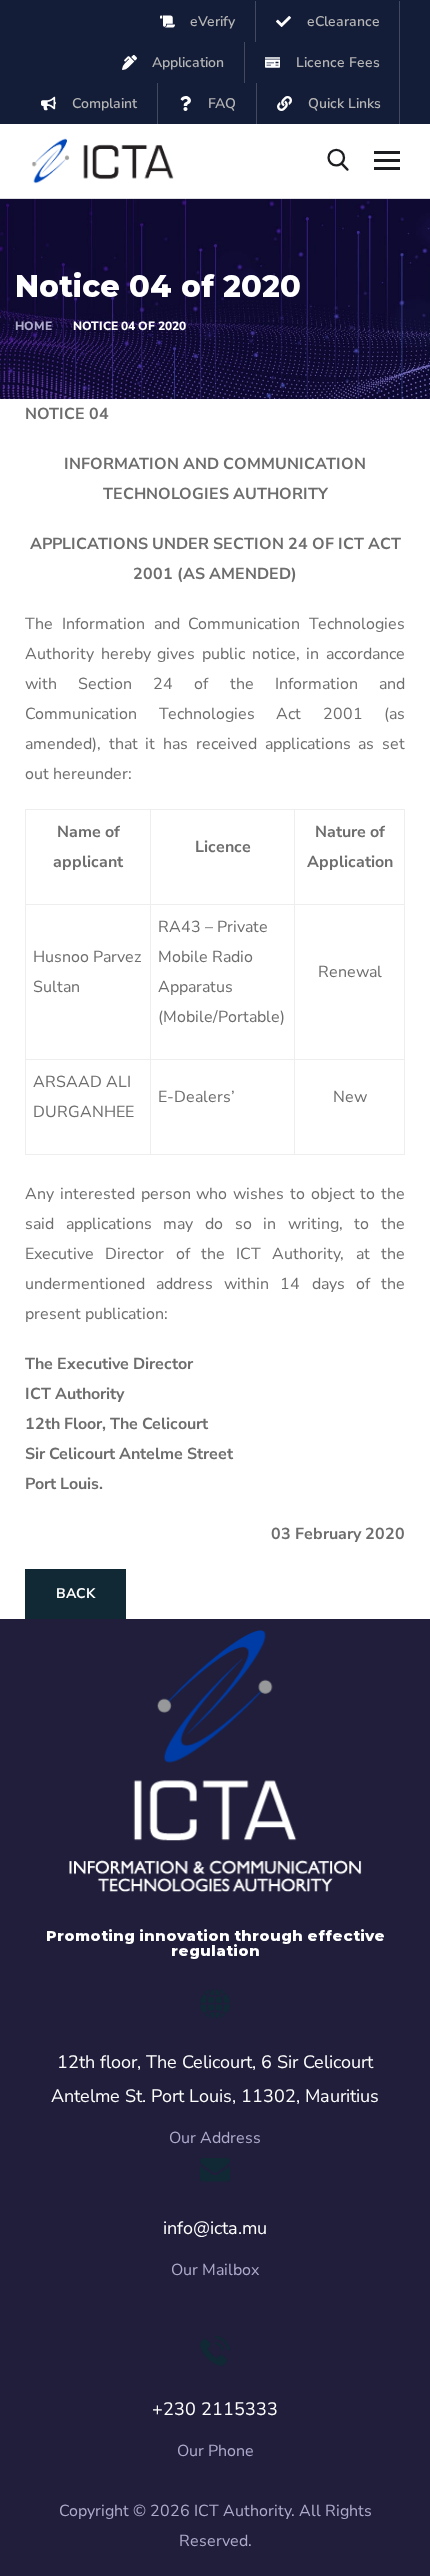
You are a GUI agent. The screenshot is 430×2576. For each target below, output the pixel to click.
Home (33, 326)
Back (75, 1593)
